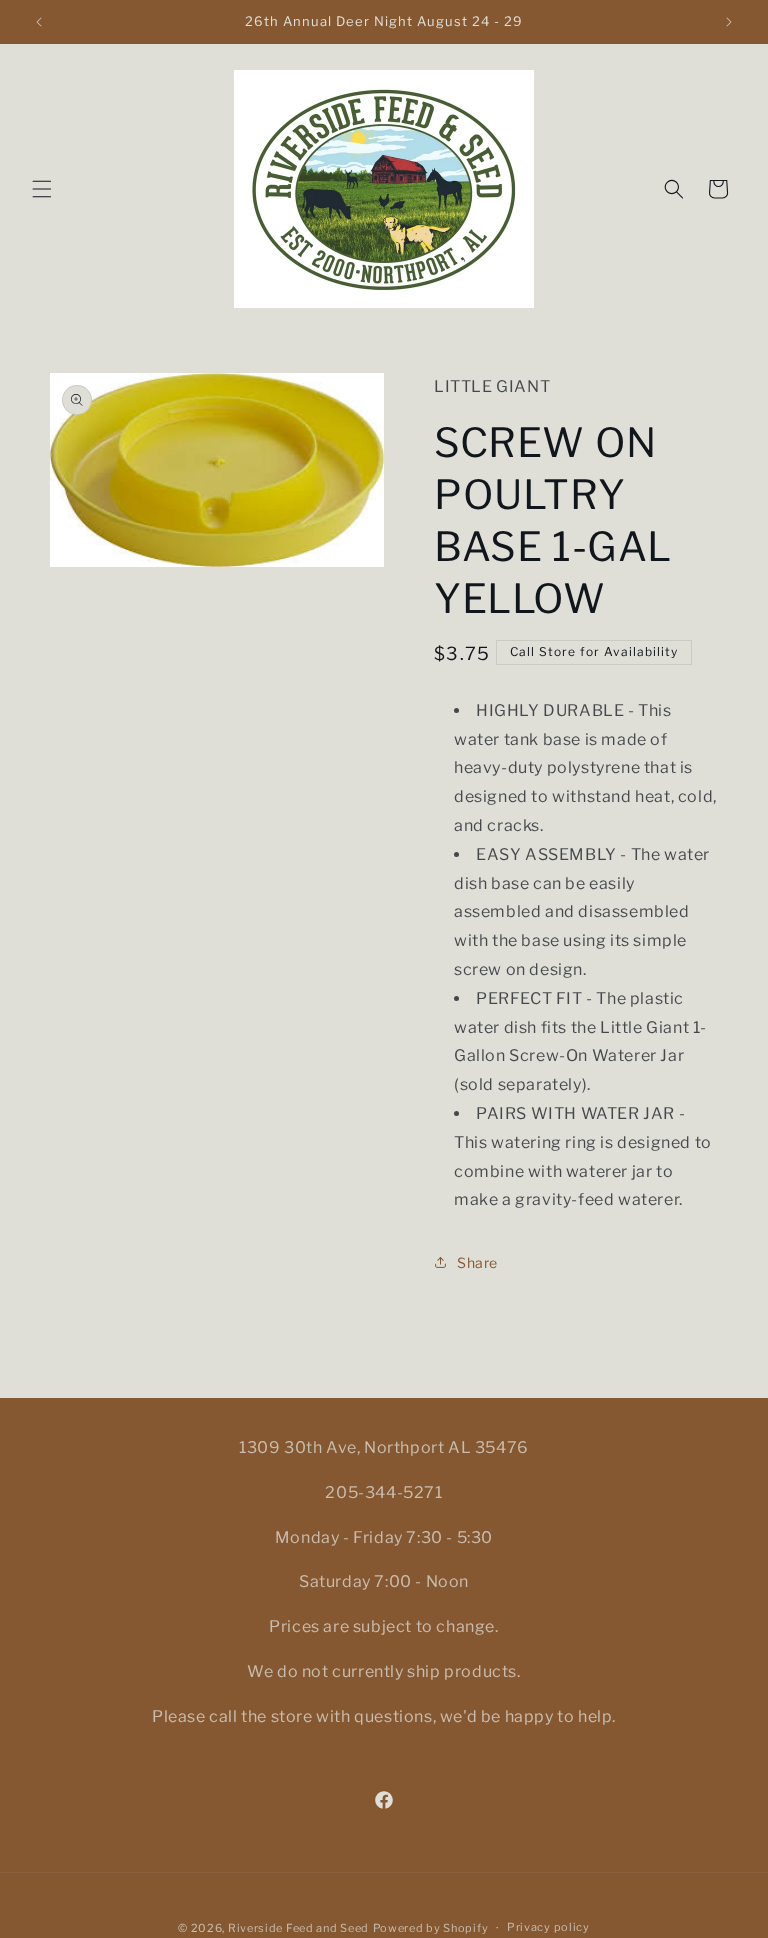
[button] (42, 189)
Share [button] (477, 1262)
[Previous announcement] (39, 22)
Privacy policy (548, 1927)
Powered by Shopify (431, 1928)
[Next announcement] (729, 22)
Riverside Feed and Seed (298, 1928)
